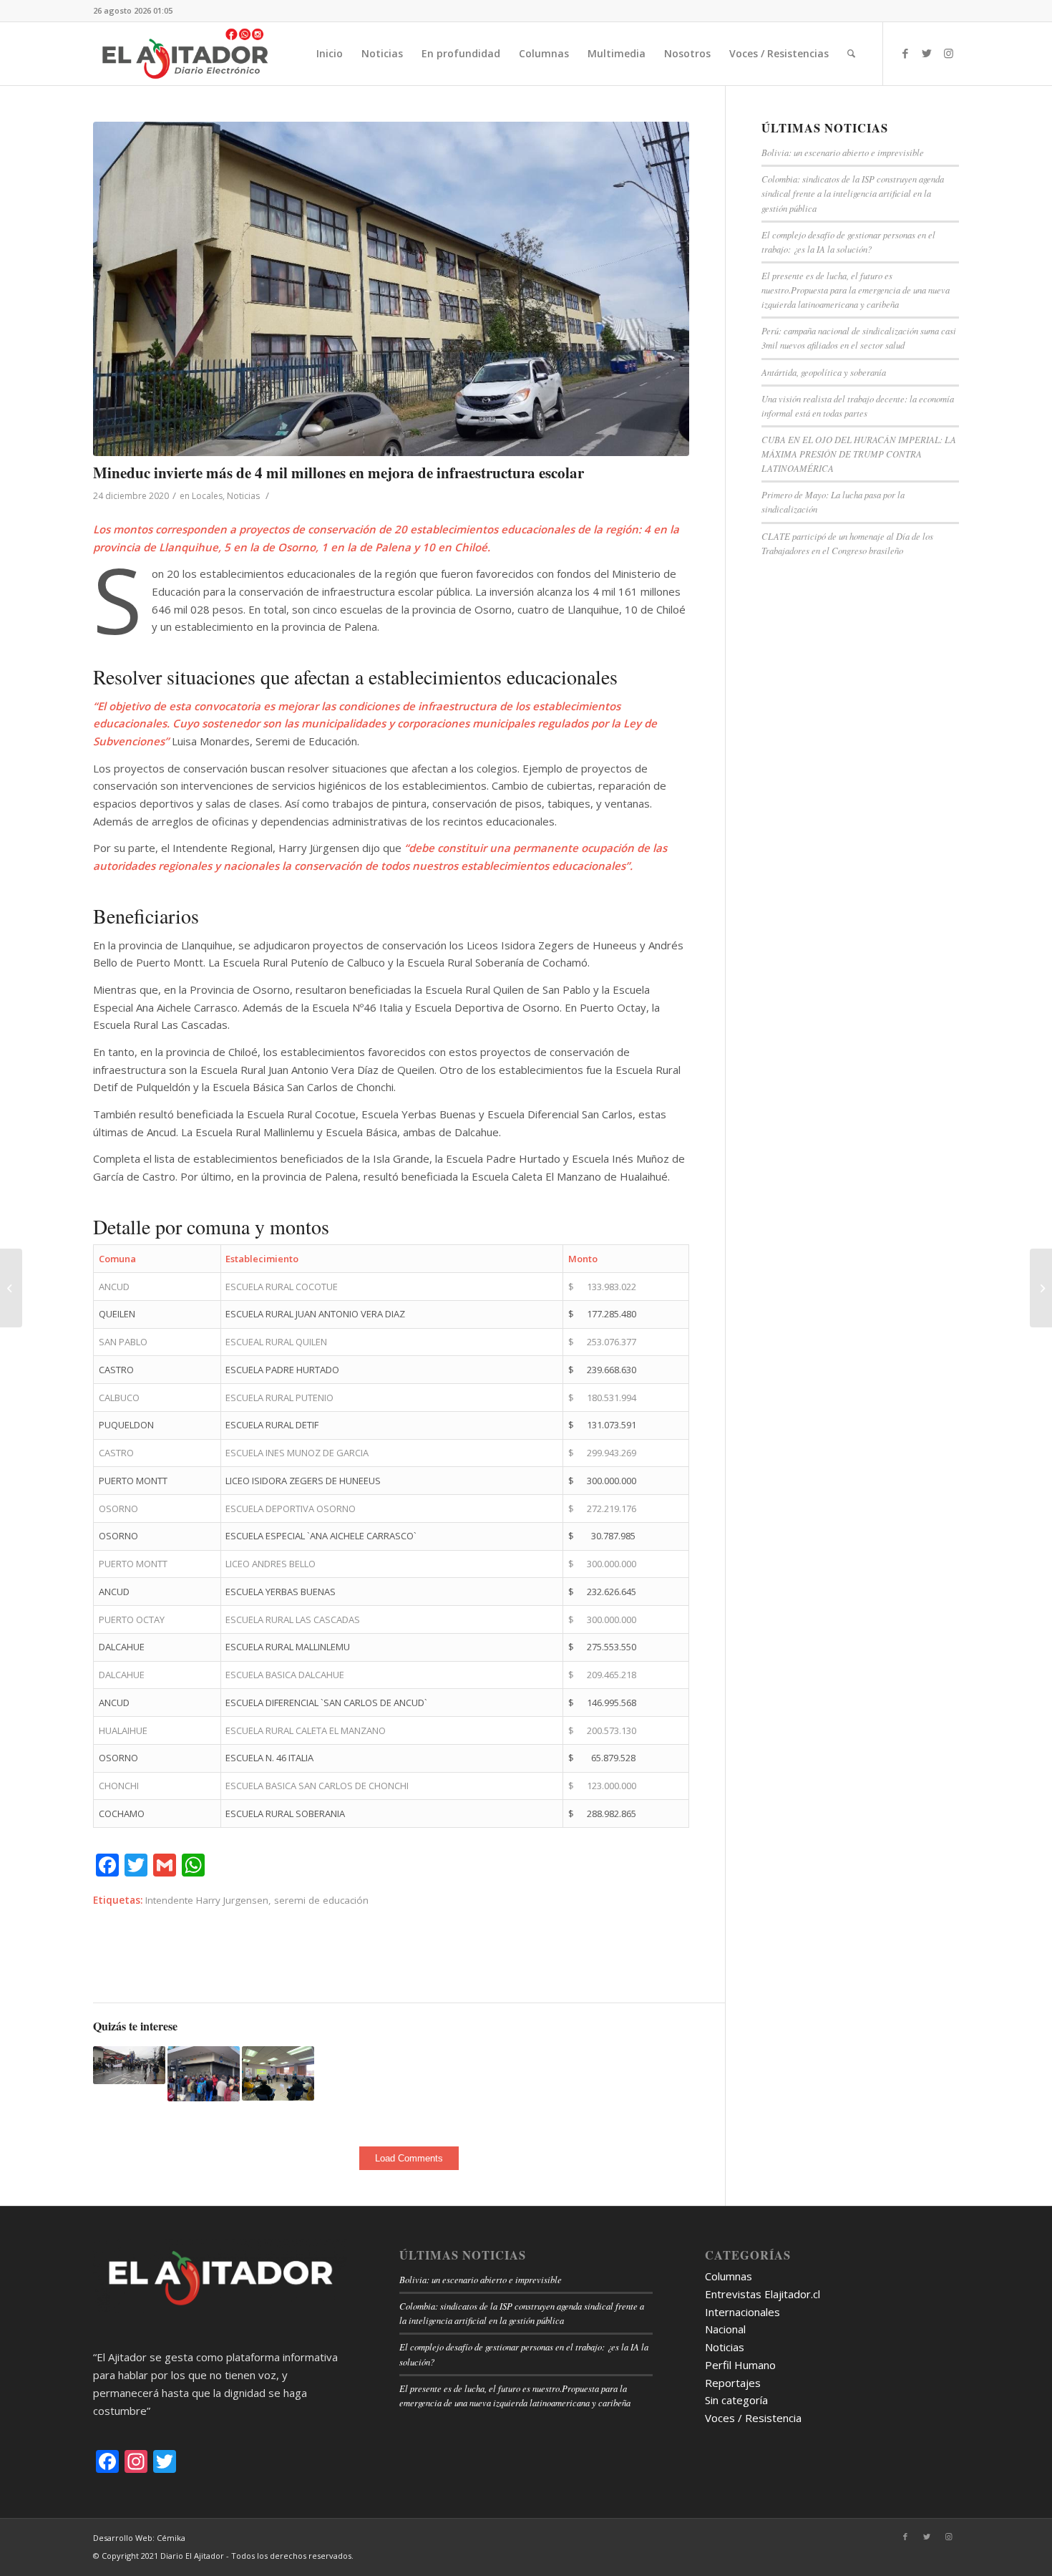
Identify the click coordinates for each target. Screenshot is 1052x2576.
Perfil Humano (740, 2365)
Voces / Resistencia (753, 2418)
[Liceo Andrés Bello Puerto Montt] (391, 289)
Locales (207, 496)
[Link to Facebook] (905, 53)
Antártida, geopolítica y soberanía (824, 372)
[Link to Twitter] (927, 53)
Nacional (725, 2329)
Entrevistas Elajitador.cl (763, 2294)
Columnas (729, 2276)
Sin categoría (736, 2400)
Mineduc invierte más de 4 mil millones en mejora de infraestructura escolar (339, 473)
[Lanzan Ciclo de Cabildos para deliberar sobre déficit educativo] (278, 2073)
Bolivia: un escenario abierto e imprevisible (843, 152)
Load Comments (409, 2158)
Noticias (243, 496)
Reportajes (733, 2383)
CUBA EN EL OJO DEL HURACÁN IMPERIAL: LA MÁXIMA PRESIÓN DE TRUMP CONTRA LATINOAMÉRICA (859, 454)
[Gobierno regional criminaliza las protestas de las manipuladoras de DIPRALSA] (129, 2065)
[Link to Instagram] (948, 53)
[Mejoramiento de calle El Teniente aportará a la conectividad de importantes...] (1041, 1288)
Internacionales (742, 2312)
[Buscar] (851, 54)
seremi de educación (321, 1900)
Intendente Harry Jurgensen (207, 1900)
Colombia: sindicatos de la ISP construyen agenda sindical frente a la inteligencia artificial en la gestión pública (853, 193)
